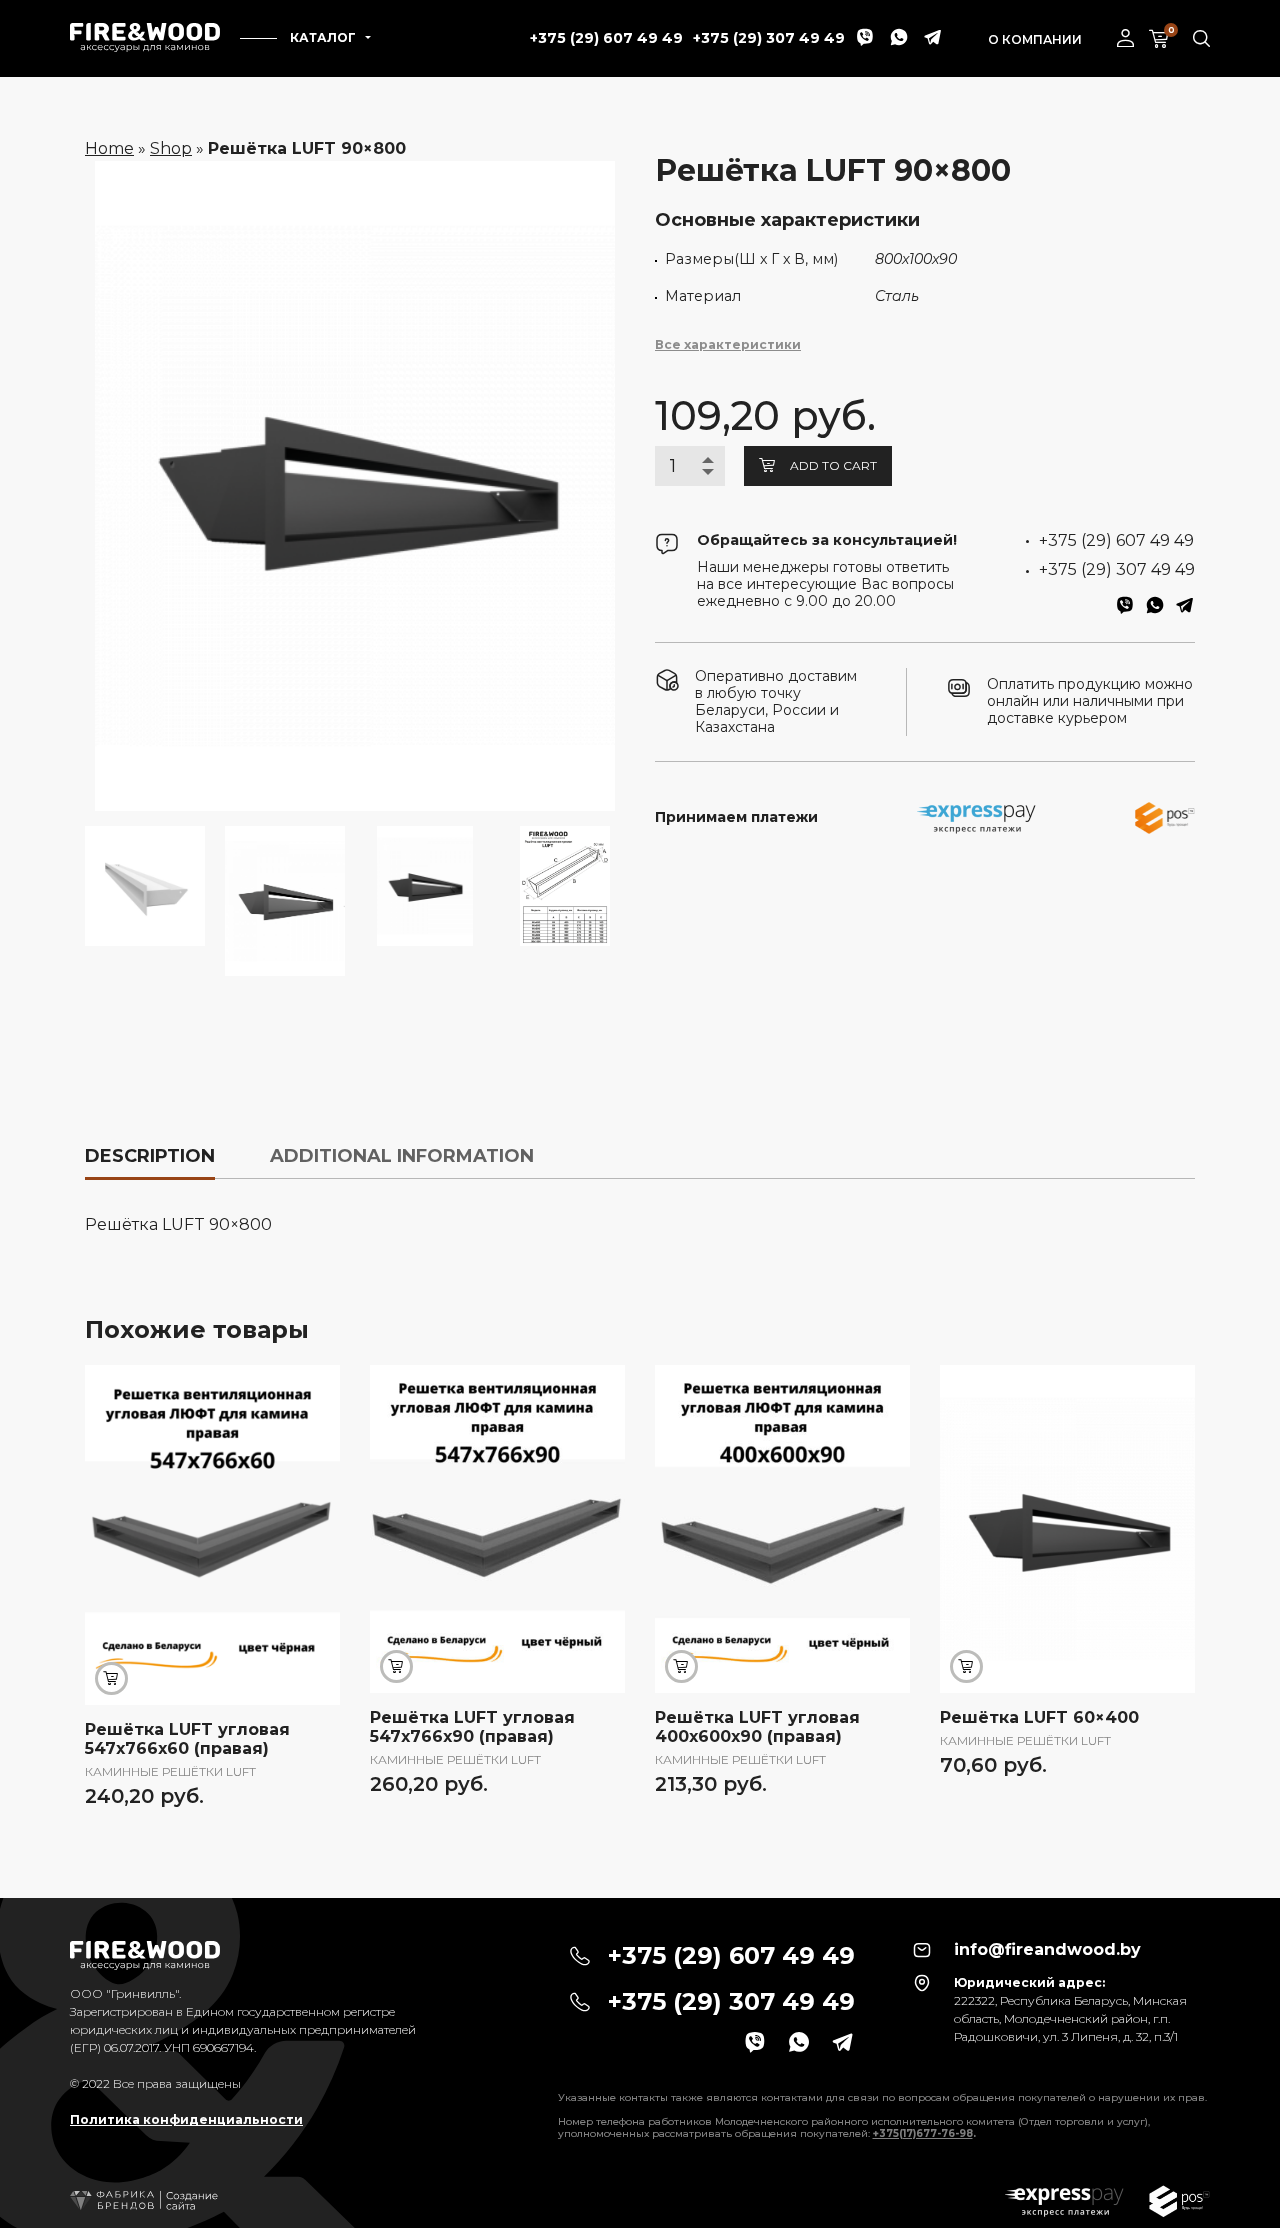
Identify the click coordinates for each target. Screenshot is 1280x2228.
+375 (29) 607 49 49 (606, 38)
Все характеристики (728, 344)
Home (109, 148)
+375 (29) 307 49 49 (769, 38)
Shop (171, 148)
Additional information (402, 1156)
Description (150, 1156)
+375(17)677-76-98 (923, 2133)
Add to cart (833, 465)
